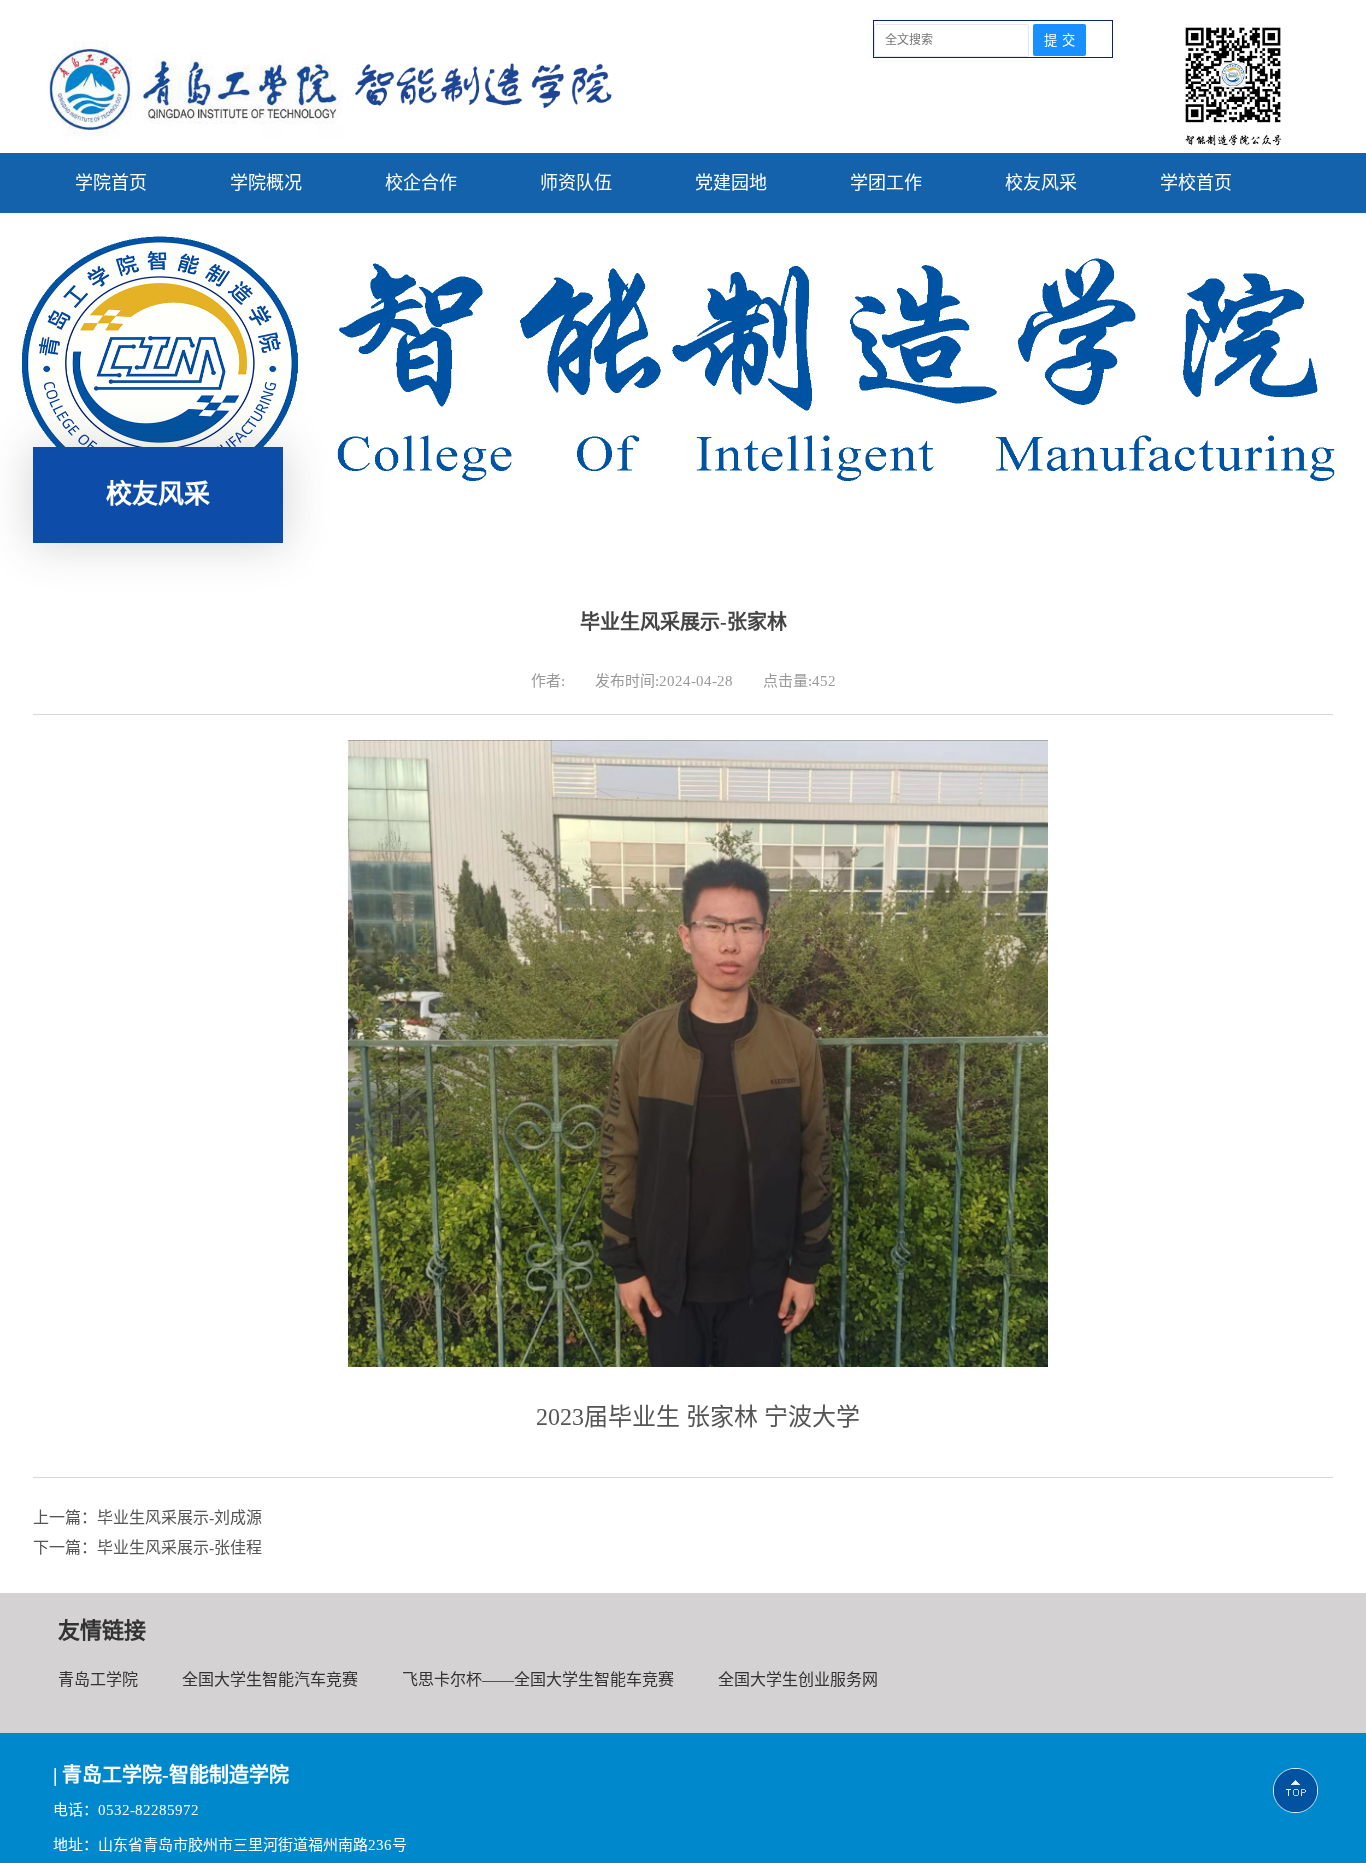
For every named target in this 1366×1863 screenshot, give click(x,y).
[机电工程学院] (330, 134)
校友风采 (1041, 183)
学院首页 (111, 183)
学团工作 (886, 183)
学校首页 (1196, 183)
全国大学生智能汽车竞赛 (270, 1679)
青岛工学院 (98, 1679)
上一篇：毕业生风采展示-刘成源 (147, 1517)
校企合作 (421, 183)
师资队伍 (576, 183)
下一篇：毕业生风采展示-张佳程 (147, 1547)
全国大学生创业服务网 (798, 1679)
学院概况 (266, 183)
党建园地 (731, 183)
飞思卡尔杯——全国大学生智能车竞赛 (538, 1679)
